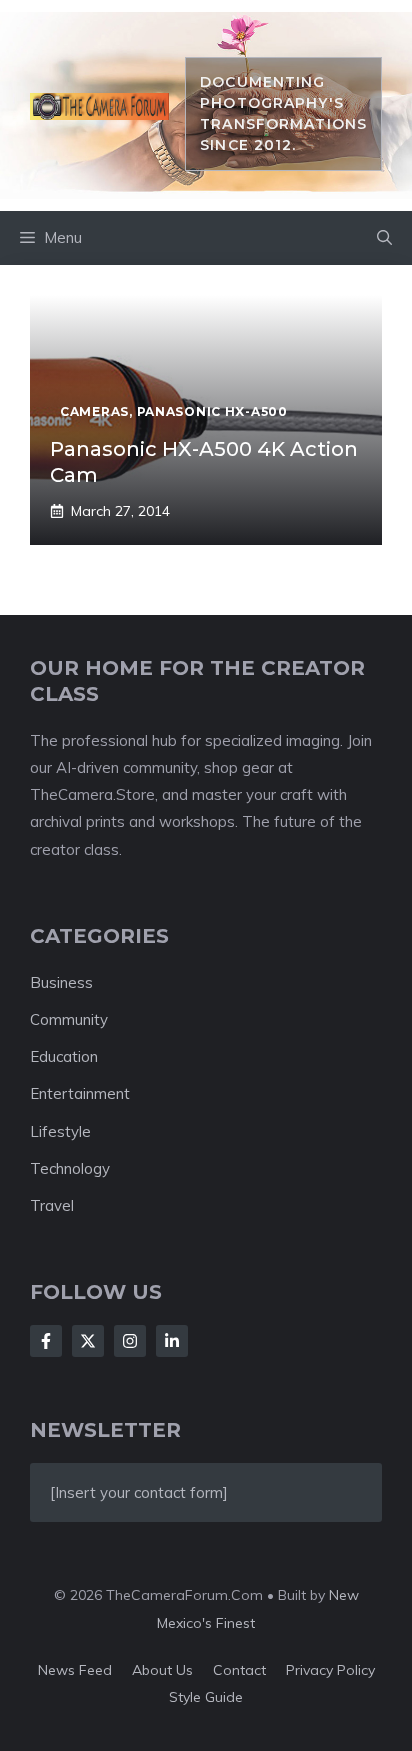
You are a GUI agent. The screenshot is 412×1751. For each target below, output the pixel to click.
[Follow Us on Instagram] (130, 1341)
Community (69, 1019)
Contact (239, 1670)
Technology (70, 1168)
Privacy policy (330, 1670)
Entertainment (80, 1093)
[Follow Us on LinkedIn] (172, 1341)
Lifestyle (60, 1131)
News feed (75, 1670)
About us (162, 1670)
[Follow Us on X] (88, 1341)
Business (61, 982)
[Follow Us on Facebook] (46, 1341)
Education (64, 1056)
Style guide (206, 1697)
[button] (384, 238)
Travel (52, 1205)
